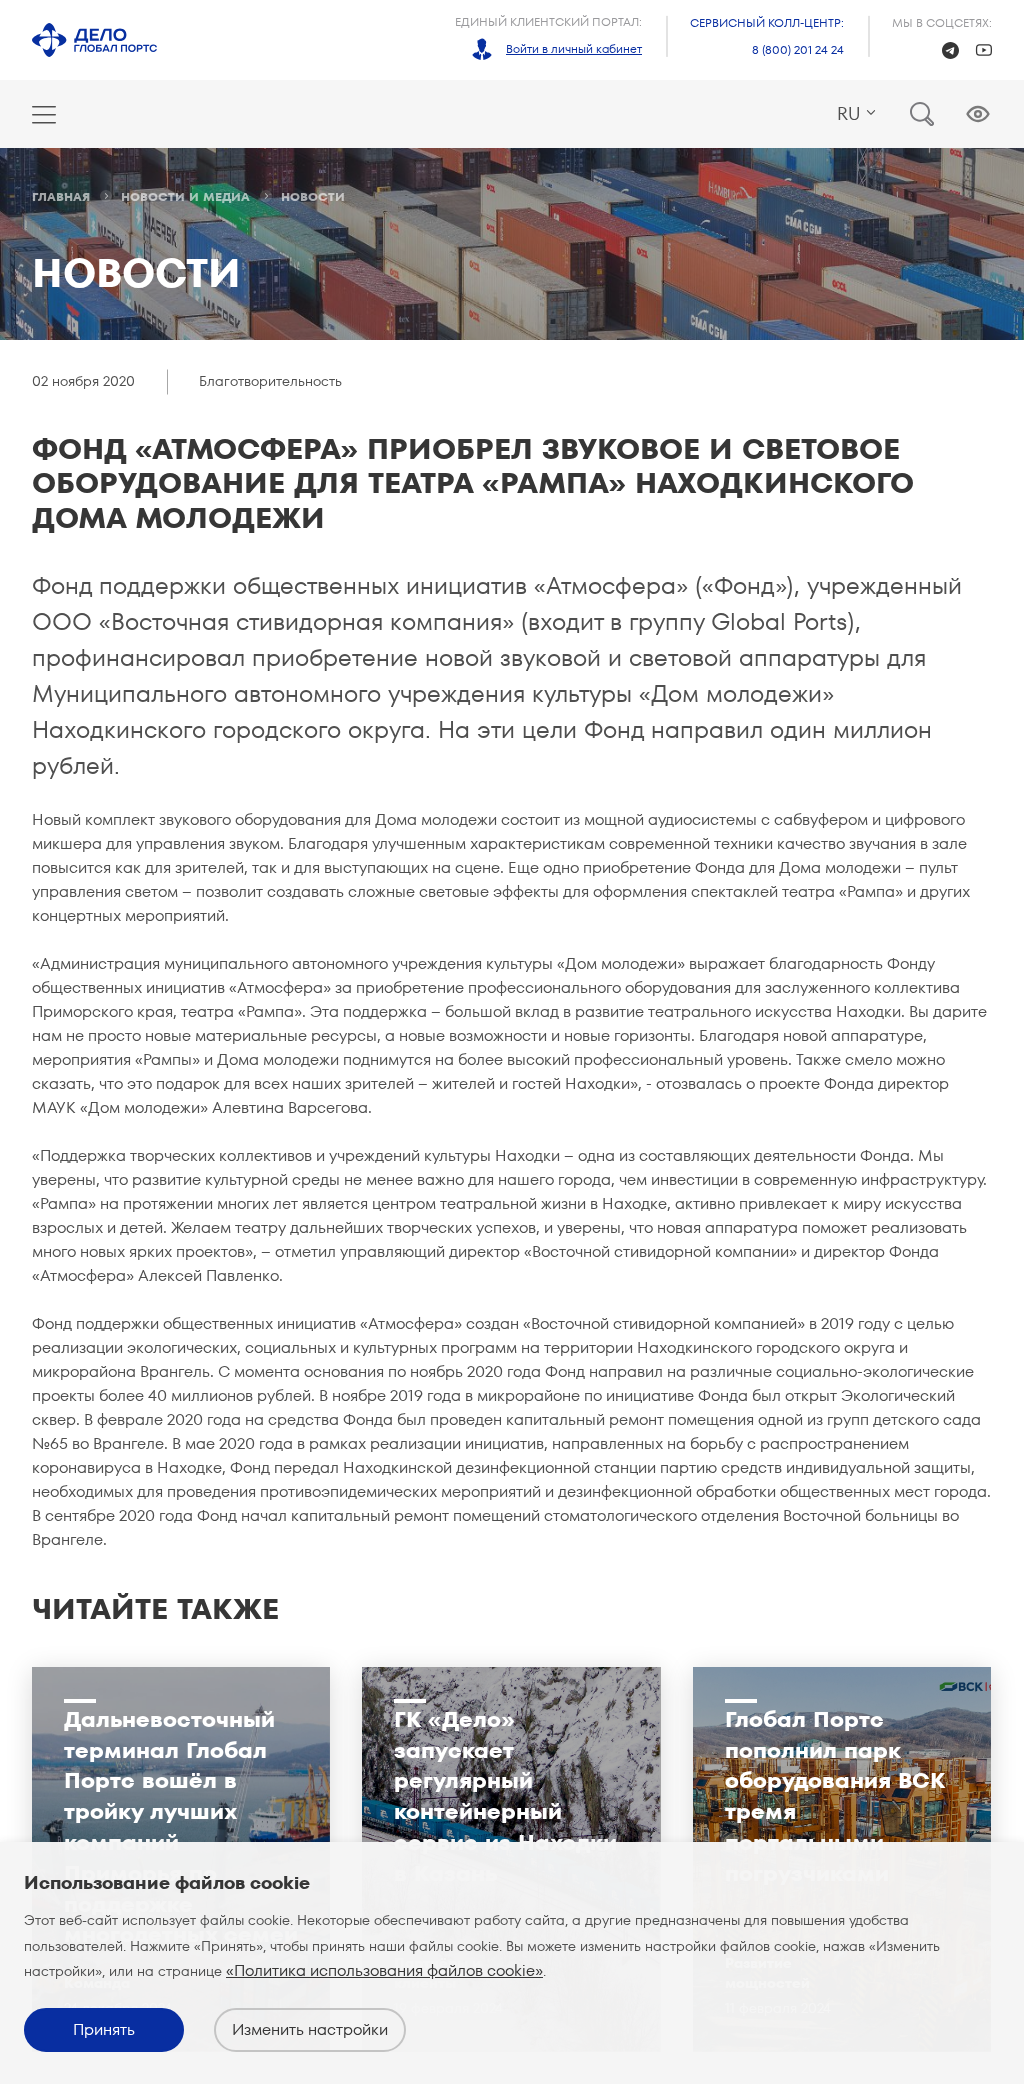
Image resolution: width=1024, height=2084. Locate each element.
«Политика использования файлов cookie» (384, 1970)
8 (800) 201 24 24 (798, 49)
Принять (104, 2029)
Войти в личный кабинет (574, 48)
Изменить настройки (310, 2029)
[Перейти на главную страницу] (94, 40)
